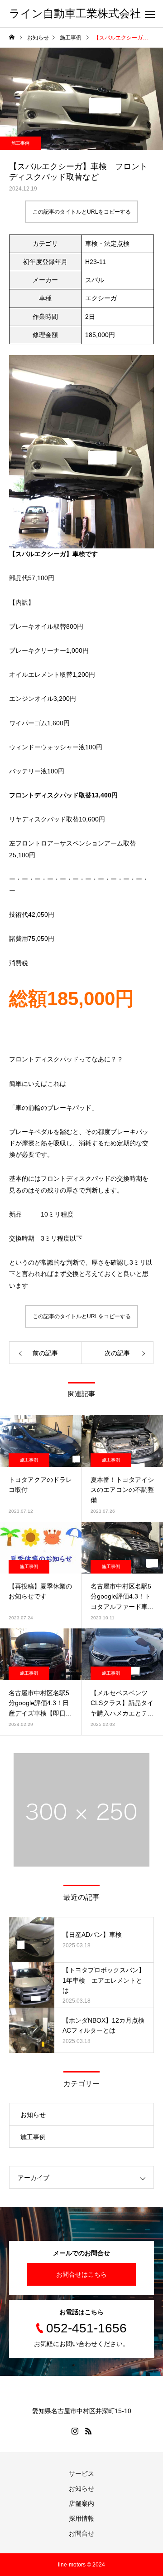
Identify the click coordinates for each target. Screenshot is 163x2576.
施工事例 (20, 143)
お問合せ (81, 2533)
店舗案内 (81, 2503)
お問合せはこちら (81, 2274)
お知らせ (33, 2115)
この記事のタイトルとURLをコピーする (82, 212)
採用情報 (81, 2518)
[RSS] (88, 2431)
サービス (81, 2473)
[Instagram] (75, 2431)
